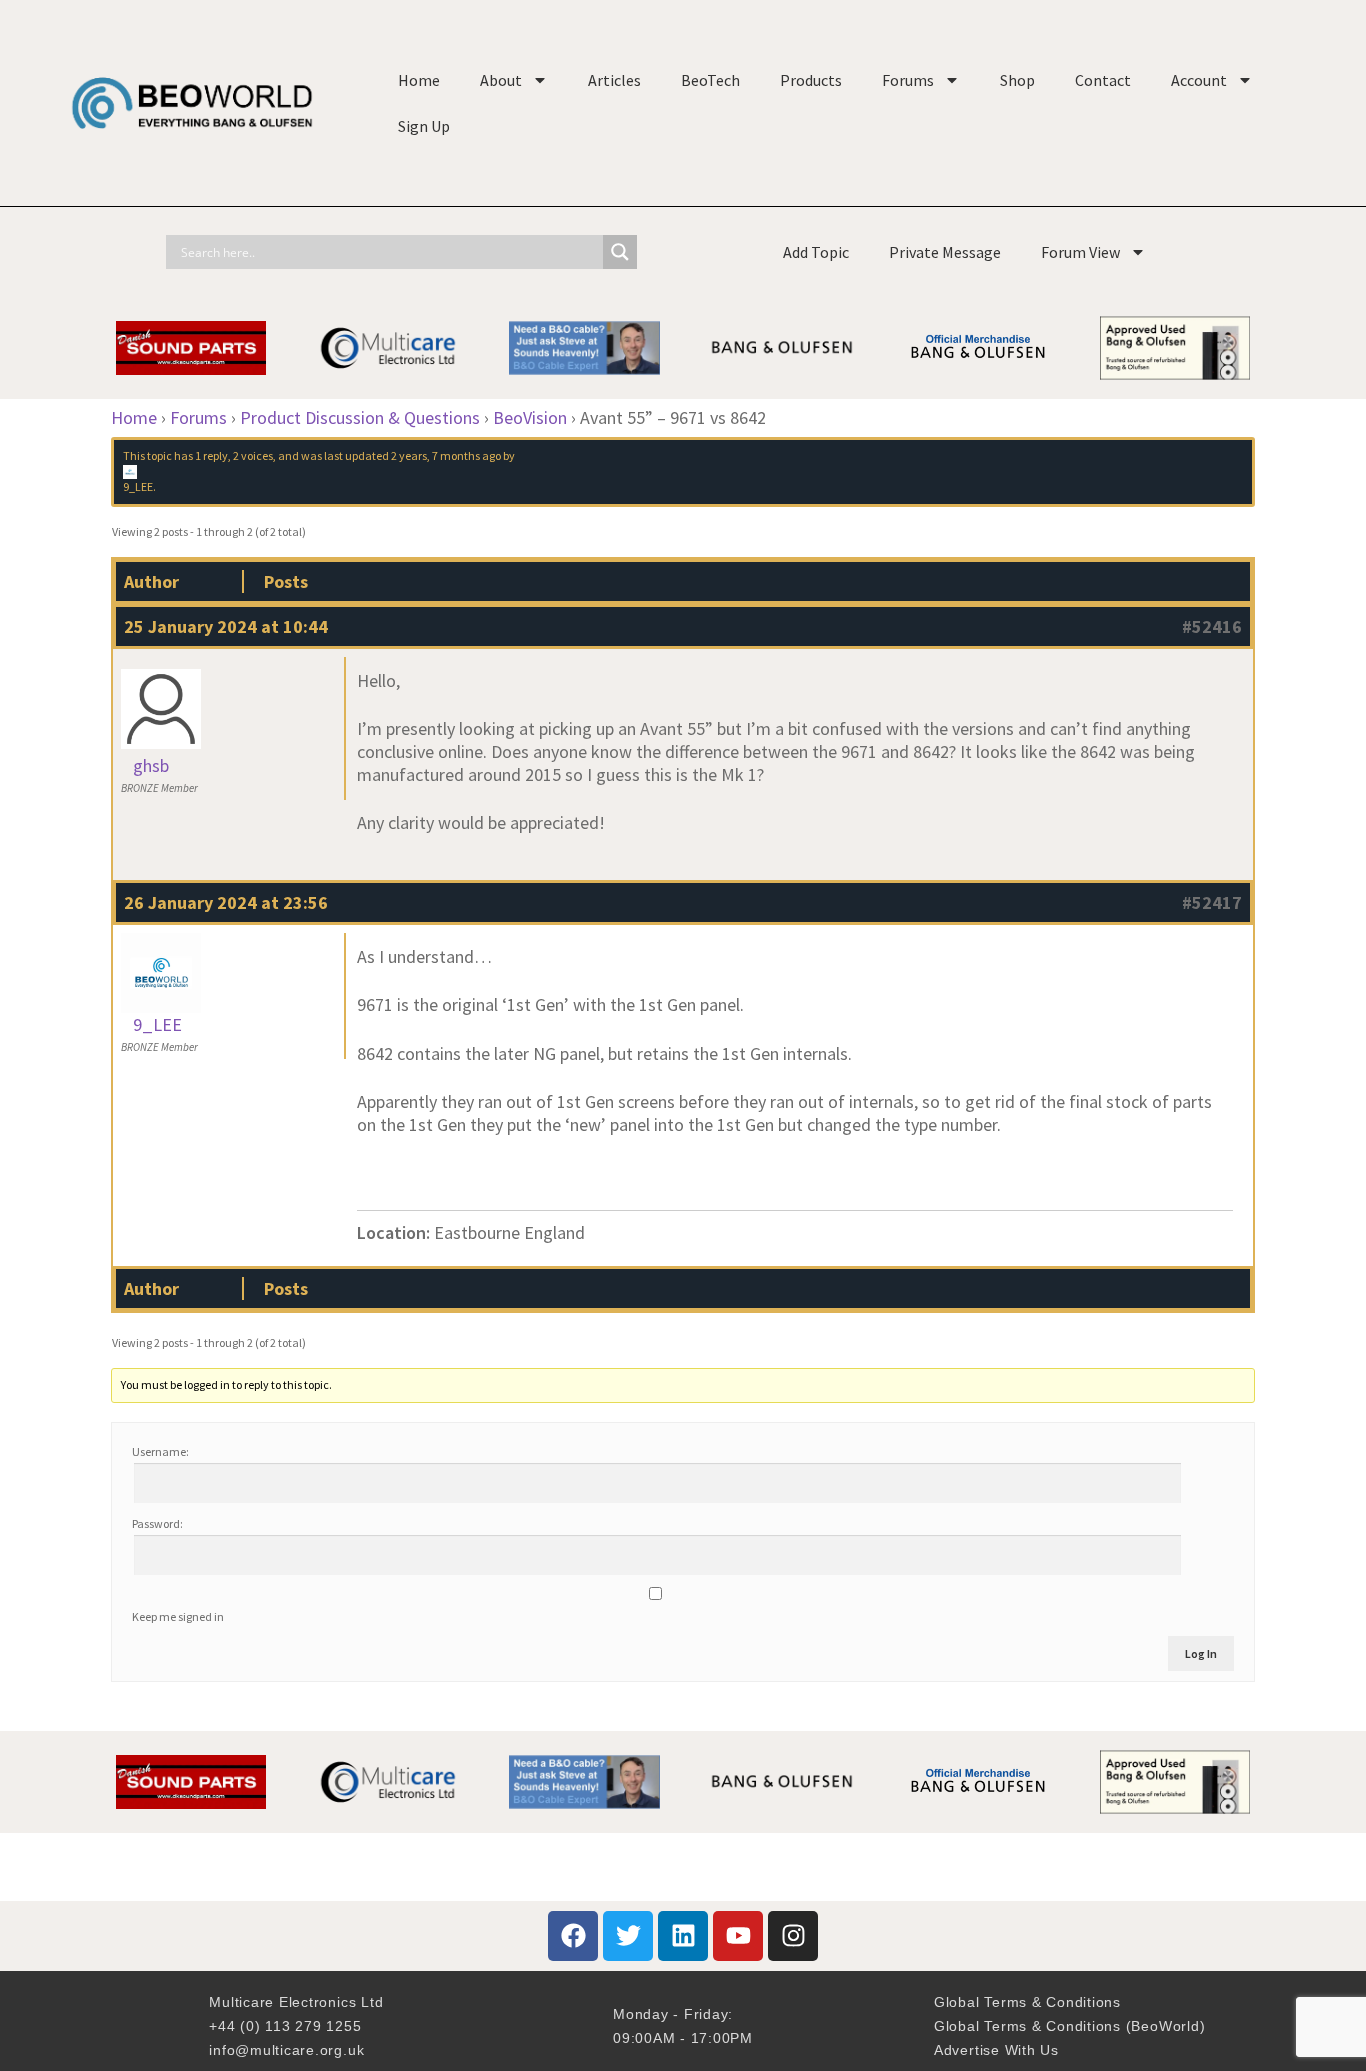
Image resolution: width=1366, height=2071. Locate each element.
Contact (1103, 80)
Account (1199, 80)
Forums (908, 80)
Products (811, 80)
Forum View (1080, 252)
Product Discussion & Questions (360, 417)
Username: (160, 1451)
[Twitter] (628, 1936)
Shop (1017, 80)
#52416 (1212, 626)
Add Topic (816, 252)
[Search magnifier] (620, 252)
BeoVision (530, 417)
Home (419, 80)
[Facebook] (573, 1936)
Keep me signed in (178, 1616)
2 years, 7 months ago (446, 455)
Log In (1201, 1653)
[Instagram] (793, 1936)
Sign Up (424, 126)
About (501, 80)
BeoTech (710, 80)
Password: (157, 1523)
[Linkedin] (683, 1936)
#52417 (1212, 902)
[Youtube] (738, 1936)
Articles (614, 80)
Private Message (945, 252)
